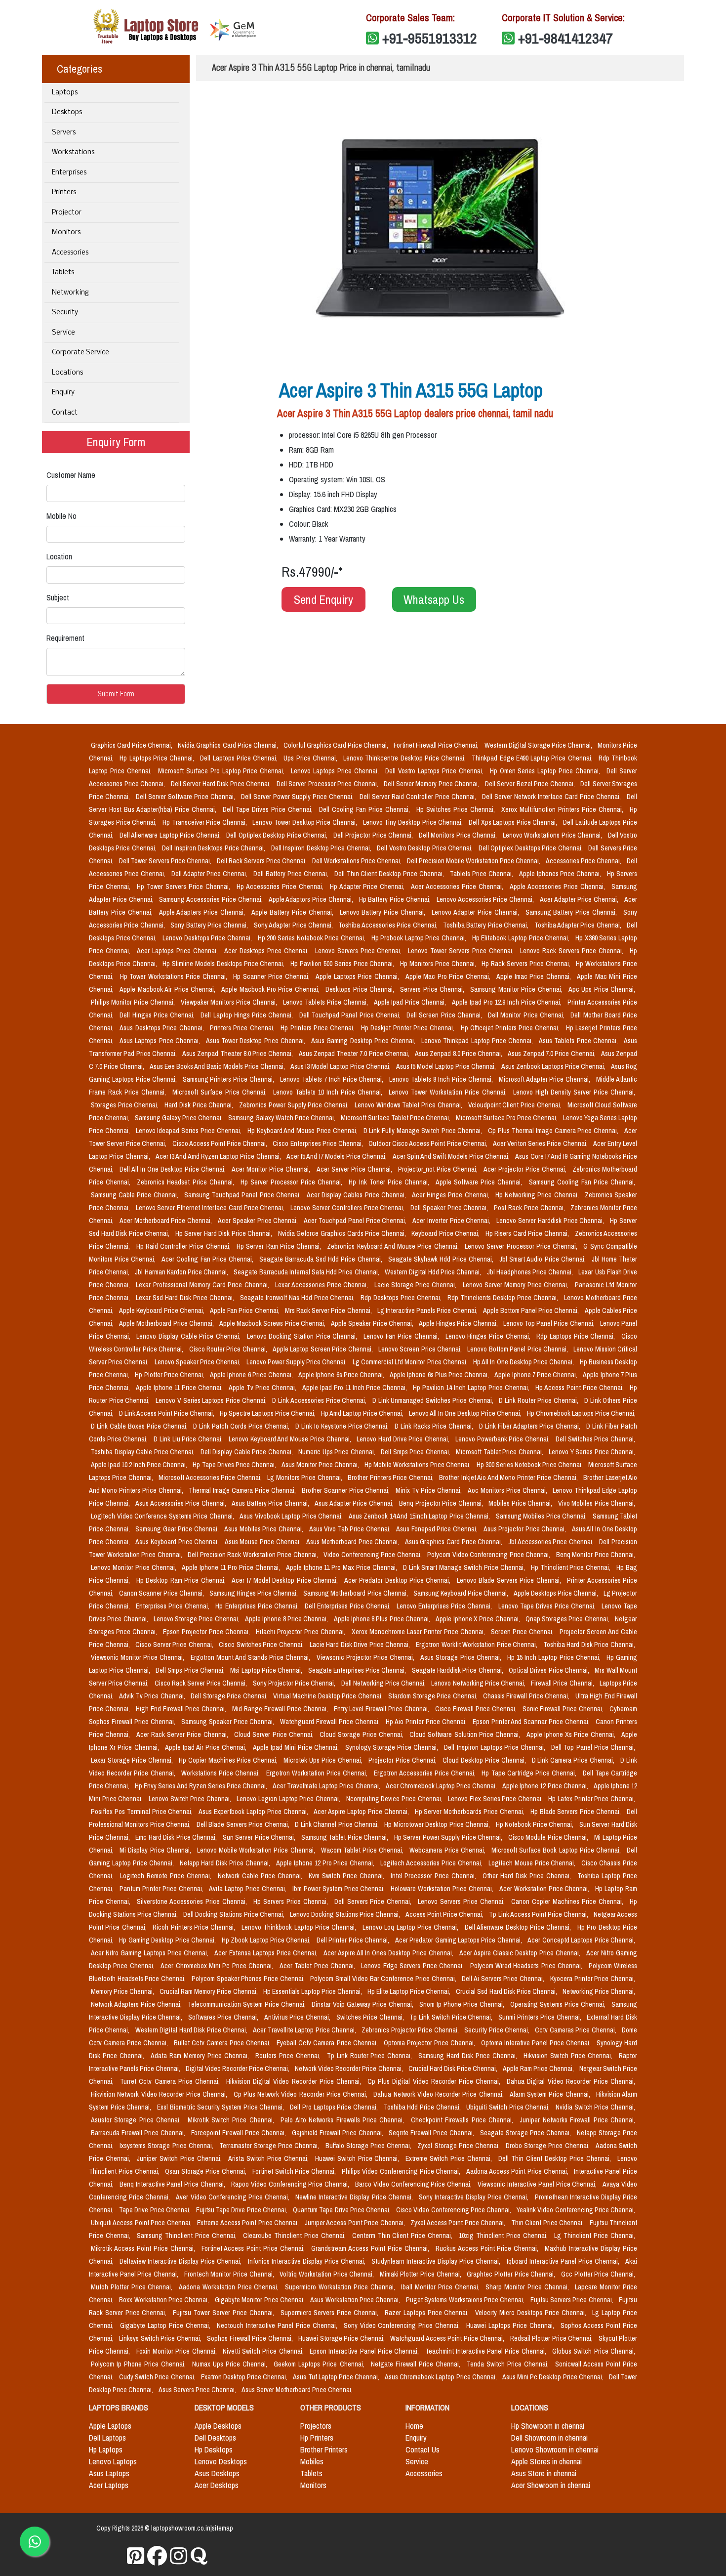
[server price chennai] (157, 2556)
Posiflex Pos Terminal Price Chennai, (143, 1812)
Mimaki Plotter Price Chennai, (422, 2274)
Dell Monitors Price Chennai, (459, 835)
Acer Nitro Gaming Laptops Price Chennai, (151, 1953)
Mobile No (61, 516)
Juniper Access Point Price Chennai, (356, 2223)
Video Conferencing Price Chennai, (373, 1555)
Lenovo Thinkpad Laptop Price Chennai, (478, 1041)
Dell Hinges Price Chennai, (158, 1015)
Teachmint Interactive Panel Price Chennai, (487, 2351)
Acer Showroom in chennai (551, 2485)
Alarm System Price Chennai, (551, 2094)
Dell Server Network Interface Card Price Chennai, (552, 797)
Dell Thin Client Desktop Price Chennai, (390, 874)
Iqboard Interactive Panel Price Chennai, (564, 2261)
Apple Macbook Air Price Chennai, (168, 989)
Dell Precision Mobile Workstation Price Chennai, (474, 861)
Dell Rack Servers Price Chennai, (262, 861)
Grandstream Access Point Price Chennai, (371, 2248)
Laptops (65, 93)
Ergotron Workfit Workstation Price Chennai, (478, 1645)
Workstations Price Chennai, (222, 1773)
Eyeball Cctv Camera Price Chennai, (328, 2043)
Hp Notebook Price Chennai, (536, 1824)
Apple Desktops (218, 2426)
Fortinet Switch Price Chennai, (295, 2171)
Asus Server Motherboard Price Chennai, (297, 2390)
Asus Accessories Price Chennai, (181, 1503)
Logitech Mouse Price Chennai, (533, 1863)
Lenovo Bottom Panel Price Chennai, (518, 1349)
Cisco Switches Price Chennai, (262, 1645)
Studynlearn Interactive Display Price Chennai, (437, 2261)
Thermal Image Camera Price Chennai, (243, 1490)
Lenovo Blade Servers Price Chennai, (510, 1580)
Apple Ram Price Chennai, (539, 2069)
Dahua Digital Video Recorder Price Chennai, (571, 2081)
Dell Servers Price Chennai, (374, 1901)
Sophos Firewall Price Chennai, (251, 2338)
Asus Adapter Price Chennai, (355, 1503)
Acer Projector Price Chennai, (526, 1169)
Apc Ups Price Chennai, (602, 989)
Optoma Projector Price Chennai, (430, 2043)
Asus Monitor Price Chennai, (321, 1465)
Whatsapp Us (434, 599)
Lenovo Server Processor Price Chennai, (522, 1246)
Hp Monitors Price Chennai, (439, 964)
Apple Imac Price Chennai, (535, 976)
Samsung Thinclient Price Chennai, (188, 2236)
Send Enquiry (323, 599)
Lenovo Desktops (221, 2461)
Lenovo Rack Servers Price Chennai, (573, 951)
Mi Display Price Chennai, (156, 1850)
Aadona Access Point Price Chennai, (518, 2171)
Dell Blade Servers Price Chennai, (244, 1824)
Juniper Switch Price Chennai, (181, 2158)
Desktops (67, 112)
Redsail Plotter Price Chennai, (552, 2338)
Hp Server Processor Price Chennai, (293, 1182)
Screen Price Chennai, (523, 1632)
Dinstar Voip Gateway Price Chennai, (363, 2004)
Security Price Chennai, (498, 2030)
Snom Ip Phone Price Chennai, (463, 2004)
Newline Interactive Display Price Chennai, (355, 2197)
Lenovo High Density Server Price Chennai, (574, 1092)
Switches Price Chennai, (371, 2017)
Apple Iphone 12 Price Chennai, (546, 1786)
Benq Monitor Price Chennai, (596, 1555)
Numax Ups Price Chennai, (231, 2364)
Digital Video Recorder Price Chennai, (238, 2069)
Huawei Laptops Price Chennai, (511, 2325)
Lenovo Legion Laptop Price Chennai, (289, 1799)
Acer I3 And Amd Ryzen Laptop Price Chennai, (219, 1156)
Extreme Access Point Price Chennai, (249, 2223)
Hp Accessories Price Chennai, (281, 887)
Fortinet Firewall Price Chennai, (437, 745)
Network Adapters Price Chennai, (137, 2004)
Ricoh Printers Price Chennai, (195, 1927)
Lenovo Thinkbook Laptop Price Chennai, (300, 1927)
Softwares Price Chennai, (224, 2017)
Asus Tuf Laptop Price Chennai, (337, 2377)
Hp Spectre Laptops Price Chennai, (268, 1413)
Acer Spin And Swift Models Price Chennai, (452, 1156)
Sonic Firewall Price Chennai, (564, 1709)
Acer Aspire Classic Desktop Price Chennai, (521, 1953)
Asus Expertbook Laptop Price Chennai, (254, 1812)
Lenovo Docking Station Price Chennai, (303, 1336)
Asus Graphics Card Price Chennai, (455, 1542)
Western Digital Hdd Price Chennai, (434, 1272)
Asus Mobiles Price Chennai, (264, 1529)
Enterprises (69, 173)
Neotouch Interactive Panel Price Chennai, (278, 2325)
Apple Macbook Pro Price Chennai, (271, 989)
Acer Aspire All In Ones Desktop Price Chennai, (390, 1953)
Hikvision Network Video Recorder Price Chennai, (160, 2094)
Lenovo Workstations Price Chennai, (553, 835)
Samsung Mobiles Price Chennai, (542, 1516)
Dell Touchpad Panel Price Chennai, (351, 1015)
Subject (58, 597)
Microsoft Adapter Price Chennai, (546, 1079)
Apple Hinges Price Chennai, (459, 1323)
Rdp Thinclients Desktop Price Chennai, (504, 1298)
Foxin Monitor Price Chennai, (178, 2351)
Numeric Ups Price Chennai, (338, 1452)
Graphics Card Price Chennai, (132, 745)
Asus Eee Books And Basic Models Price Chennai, (218, 1066)
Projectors (316, 2426)
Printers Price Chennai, (243, 1028)
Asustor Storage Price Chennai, (137, 2120)
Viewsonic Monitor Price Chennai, (139, 1657)
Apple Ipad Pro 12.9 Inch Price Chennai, (508, 1002)
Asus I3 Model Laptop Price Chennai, (341, 1066)
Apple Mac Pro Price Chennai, (449, 976)
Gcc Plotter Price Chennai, (598, 2274)
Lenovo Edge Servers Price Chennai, (413, 1966)
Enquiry (63, 393)
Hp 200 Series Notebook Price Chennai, (313, 938)
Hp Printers (317, 2438)
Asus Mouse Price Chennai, (264, 1542)
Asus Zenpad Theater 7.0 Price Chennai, (355, 1054)
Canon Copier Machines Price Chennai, (568, 1901)
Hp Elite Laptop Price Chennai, (410, 1991)
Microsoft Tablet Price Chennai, (500, 1452)
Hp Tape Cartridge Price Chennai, (530, 1773)
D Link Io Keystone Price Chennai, (343, 1426)
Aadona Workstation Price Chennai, (230, 2287)
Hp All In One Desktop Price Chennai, (524, 1362)
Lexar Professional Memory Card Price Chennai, (203, 1285)
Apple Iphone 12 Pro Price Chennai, (326, 1863)
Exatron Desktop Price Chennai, (245, 2377)
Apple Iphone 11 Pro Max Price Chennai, (343, 1567)
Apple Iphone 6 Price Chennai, (252, 1375)
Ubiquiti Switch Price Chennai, (509, 2107)
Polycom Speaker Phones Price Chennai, (249, 1979)
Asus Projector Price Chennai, (526, 1529)
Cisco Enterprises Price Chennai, (319, 1143)
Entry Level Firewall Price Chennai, (383, 1709)
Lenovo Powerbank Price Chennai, (504, 1439)
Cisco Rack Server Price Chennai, (202, 1683)
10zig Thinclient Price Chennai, (504, 2236)
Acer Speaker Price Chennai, (259, 1221)
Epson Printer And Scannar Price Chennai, (532, 1722)
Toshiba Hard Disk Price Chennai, (589, 1645)
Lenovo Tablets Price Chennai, (326, 1002)
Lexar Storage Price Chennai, (133, 1760)
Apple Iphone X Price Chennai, (478, 1619)
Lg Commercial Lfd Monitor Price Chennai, (411, 1362)
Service (63, 333)
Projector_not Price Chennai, (439, 1169)
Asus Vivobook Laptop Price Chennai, (292, 1516)
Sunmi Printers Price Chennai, (541, 2017)
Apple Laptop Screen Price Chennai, (323, 1349)
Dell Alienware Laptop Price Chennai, (171, 835)
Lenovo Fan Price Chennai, (403, 1336)
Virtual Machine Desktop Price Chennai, (329, 1696)
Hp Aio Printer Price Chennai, (427, 1722)
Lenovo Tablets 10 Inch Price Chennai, (329, 1092)
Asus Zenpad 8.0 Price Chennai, (459, 1054)
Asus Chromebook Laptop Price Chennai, (442, 2377)
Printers (64, 192)
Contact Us (423, 2449)
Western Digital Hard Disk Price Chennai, (192, 2030)
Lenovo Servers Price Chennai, (360, 951)
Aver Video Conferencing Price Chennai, (234, 2197)
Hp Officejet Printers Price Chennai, (511, 1028)
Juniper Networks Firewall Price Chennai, (577, 2120)
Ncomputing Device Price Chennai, (395, 1799)
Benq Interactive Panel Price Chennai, (173, 2184)
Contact (65, 413)
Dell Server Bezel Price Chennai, (531, 784)
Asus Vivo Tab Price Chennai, (351, 1529)
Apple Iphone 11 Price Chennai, (180, 1388)
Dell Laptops (107, 2438)
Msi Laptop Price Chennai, (267, 1670)
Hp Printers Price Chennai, (319, 1028)
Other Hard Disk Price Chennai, (528, 1876)
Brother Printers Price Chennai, (391, 1478)
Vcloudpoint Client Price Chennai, (516, 1105)
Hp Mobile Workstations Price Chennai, (418, 1465)
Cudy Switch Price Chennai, (158, 2377)
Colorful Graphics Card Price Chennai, (337, 745)
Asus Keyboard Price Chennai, (178, 1542)
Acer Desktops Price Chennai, (268, 951)
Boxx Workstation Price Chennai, (165, 2300)
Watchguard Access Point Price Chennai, (448, 2338)
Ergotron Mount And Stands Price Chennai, (252, 1657)
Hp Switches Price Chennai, (457, 809)
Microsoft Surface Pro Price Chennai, (507, 1118)
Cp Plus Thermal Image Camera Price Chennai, (554, 1131)
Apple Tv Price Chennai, (263, 1388)
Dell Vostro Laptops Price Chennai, (436, 771)
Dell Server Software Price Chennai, (186, 797)
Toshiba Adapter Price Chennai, (579, 925)
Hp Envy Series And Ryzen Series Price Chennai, (202, 1786)
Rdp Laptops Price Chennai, (577, 1336)
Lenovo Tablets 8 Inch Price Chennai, (442, 1079)
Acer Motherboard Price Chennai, (167, 1221)
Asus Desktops (217, 2473)
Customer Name (71, 475)
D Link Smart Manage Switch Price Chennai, (465, 1567)
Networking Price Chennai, (599, 1991)
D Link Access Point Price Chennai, (167, 1413)
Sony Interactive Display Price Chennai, (475, 2197)
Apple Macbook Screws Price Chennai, (273, 1323)
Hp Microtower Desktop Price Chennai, (438, 1824)
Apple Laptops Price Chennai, (358, 976)
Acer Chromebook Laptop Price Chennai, (442, 1786)
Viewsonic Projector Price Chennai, (367, 1657)
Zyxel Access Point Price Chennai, (459, 2223)
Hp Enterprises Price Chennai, (258, 1606)
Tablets (63, 273)
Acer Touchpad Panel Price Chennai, (356, 1221)
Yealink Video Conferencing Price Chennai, (576, 2210)
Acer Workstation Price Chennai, (545, 1889)
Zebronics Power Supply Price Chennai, (295, 1105)
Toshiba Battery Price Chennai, (487, 925)
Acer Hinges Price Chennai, (452, 1195)
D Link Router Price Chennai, (540, 1400)
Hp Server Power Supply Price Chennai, (449, 1837)
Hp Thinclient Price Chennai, (572, 1567)
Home (414, 2426)
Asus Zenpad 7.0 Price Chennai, (552, 1054)
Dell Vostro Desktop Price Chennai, (425, 848)
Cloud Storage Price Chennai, (363, 1734)
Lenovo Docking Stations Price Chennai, (346, 1914)
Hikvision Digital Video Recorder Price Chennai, (295, 2081)
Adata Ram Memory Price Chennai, (201, 2056)
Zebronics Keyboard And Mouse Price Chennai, (394, 1246)
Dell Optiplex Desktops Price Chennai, (531, 848)
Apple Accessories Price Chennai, (559, 887)
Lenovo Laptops (113, 2461)
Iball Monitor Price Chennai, (441, 2287)
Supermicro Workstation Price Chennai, (341, 2287)
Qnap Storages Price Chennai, (568, 1619)
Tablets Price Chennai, (483, 874)
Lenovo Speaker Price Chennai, (199, 1362)
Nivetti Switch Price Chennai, (264, 2351)
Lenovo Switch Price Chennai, (191, 1799)
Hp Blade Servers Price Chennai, (577, 1812)
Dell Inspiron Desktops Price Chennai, (214, 848)
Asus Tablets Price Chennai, (579, 1041)
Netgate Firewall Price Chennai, (417, 2364)
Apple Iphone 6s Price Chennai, (342, 1375)
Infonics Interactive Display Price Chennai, (308, 2261)
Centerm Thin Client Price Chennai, (404, 2236)
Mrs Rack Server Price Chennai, (329, 1310)
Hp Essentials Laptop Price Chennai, (313, 1991)
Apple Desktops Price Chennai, (557, 1593)
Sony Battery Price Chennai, (210, 925)
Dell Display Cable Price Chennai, (248, 1452)
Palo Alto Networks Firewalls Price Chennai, (343, 2120)
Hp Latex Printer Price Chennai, (592, 1799)
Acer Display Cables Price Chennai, (357, 1195)
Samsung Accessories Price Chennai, (212, 899)
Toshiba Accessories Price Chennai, (389, 925)
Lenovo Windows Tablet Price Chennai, (409, 1105)
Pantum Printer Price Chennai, (162, 1889)
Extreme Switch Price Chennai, (450, 2158)
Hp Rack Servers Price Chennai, (527, 964)
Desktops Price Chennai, (361, 989)
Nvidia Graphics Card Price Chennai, (228, 745)
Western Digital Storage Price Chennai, (539, 745)
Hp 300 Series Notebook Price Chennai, (530, 1465)
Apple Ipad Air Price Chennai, (207, 1747)
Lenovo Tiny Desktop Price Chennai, (414, 822)
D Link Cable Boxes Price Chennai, (140, 1426)
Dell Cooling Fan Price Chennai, (366, 809)
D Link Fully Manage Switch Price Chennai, (424, 1131)
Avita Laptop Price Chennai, (249, 1889)
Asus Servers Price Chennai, (198, 2390)
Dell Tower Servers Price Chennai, (166, 861)
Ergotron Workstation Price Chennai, (318, 1773)
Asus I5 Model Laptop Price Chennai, (447, 1066)
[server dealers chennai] (136, 2556)
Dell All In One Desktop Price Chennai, (174, 1169)
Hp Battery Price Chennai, (396, 899)
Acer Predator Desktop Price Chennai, (399, 1580)
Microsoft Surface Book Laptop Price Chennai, (557, 1850)
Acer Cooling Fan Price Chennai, (208, 1259)
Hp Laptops (106, 2449)
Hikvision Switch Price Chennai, (569, 2056)
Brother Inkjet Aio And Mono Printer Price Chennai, (509, 1478)
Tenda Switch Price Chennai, (509, 2364)
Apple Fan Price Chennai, (245, 1310)
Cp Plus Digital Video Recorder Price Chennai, (435, 2081)
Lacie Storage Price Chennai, (417, 1285)
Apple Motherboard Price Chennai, (167, 1323)
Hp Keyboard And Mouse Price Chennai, (303, 1131)
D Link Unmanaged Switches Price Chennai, (434, 1400)
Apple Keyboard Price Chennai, (162, 1310)
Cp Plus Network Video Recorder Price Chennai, (302, 2094)
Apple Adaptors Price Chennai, (312, 899)
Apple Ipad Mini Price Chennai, (297, 1747)
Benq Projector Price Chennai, (442, 1503)
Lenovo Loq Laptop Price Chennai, (412, 1927)
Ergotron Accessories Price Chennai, (426, 1773)
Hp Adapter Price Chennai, (369, 887)
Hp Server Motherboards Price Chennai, (471, 1812)
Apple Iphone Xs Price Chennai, (572, 1734)
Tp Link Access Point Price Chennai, (539, 1914)
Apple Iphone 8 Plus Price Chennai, (383, 1619)
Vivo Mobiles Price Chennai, (597, 1503)
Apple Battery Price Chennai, (293, 912)
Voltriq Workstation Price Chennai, (328, 2274)
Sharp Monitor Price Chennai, (528, 2287)
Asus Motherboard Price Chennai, (354, 1542)
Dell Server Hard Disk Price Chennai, (222, 784)
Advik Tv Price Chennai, (153, 1696)
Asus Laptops (109, 2473)
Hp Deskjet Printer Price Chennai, (409, 1028)
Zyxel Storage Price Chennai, (460, 2146)
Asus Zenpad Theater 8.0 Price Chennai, (239, 1054)
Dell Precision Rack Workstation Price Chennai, (254, 1555)
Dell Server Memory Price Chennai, (432, 784)
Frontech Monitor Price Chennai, (230, 2274)
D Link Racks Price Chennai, (435, 1426)
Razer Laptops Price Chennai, (428, 2313)
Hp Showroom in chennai (548, 2426)
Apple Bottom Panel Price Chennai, (532, 1310)
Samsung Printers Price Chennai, (230, 1079)
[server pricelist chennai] (179, 2556)
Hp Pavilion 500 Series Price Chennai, (343, 964)
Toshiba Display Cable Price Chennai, (144, 1452)
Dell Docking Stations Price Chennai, (234, 1914)
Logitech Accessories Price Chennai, (432, 1863)
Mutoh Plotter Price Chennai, (133, 2287)
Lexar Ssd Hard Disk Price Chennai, (186, 1298)
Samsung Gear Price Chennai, (178, 1529)
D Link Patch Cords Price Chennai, (242, 1426)
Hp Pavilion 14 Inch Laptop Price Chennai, (472, 1388)
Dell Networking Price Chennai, (384, 1683)
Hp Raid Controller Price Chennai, (184, 1246)
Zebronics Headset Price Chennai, (187, 1182)
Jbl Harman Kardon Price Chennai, (182, 1272)
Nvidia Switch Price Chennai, (595, 2107)
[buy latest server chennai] (199, 2556)
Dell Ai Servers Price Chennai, (504, 1979)
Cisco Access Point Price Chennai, (221, 1143)
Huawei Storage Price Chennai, (342, 2338)
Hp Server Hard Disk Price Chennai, (225, 1233)
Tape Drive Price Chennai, (156, 2210)
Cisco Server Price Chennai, (175, 1645)
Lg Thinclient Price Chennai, (595, 2236)
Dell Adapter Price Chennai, (211, 874)
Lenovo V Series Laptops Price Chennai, (212, 1400)
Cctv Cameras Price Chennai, (576, 2030)
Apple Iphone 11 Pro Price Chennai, (232, 1567)
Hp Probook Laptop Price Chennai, (420, 938)
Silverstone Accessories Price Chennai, (193, 1901)
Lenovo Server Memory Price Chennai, (517, 1285)
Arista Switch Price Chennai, (270, 2158)
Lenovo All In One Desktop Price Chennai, (466, 1413)
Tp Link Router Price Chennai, (371, 2056)
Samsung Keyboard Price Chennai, (462, 1593)
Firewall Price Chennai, (563, 1683)
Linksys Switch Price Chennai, (161, 2338)
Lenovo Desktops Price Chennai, (208, 938)
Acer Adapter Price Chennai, (580, 899)
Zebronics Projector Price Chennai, (411, 2030)
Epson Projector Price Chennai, (207, 1632)
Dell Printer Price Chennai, (354, 1940)
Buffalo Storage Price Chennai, (370, 2146)
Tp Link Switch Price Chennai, (452, 2017)
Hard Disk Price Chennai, (200, 1105)
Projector (67, 213)
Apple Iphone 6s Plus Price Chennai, (440, 1375)
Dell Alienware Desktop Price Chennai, (519, 1927)
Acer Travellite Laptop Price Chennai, (305, 2030)
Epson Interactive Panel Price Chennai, (365, 2351)
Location (59, 556)
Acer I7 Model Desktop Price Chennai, (286, 1580)
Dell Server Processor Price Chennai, (328, 784)
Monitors (66, 232)
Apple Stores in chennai (546, 2461)
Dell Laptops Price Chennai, (240, 758)
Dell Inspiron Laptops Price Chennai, (496, 1747)
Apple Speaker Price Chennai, (373, 1323)
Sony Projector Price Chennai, (295, 1683)
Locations (67, 373)
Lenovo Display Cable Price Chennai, (189, 1336)
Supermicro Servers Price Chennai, (331, 2313)
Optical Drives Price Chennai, (550, 1670)
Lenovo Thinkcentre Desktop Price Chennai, (405, 758)
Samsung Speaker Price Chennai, (229, 1722)
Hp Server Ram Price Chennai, (280, 1246)
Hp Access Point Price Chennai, (581, 1388)
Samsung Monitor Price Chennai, (517, 989)
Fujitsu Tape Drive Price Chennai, (242, 2210)
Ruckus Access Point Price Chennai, (488, 2248)
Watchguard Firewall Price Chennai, (331, 1722)
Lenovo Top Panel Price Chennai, (550, 1323)
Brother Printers (324, 2449)
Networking (70, 293)
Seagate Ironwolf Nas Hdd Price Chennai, (299, 1298)
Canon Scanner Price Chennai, (162, 1593)
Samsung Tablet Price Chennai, (346, 1837)
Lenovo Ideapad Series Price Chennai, (190, 1131)
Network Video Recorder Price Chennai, (349, 2069)
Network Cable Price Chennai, (261, 1876)
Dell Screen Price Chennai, (445, 1015)
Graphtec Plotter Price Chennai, (512, 2274)
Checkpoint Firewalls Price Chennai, (464, 2120)
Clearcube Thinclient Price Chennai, (296, 2236)
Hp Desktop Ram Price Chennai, (182, 1580)
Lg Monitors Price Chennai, (305, 1478)
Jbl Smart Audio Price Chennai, (544, 1259)
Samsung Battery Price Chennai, (572, 912)
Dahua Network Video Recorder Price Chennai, (440, 2094)
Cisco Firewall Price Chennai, (477, 1709)
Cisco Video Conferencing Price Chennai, (454, 2210)
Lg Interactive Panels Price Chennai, (428, 1310)
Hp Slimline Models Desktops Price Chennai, (224, 964)
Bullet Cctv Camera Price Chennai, (223, 2043)
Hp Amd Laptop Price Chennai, (363, 1413)
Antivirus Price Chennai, (298, 2017)
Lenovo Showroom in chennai (555, 2449)
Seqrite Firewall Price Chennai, (432, 2133)
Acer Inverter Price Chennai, (452, 1221)
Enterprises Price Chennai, (174, 1606)
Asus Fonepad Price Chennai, (438, 1529)
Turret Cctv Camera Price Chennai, (171, 2081)
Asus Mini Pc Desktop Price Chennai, (554, 2377)
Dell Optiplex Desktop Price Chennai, (278, 835)
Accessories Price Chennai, (584, 861)
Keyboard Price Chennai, (446, 1233)
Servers (64, 133)
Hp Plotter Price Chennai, (170, 1375)
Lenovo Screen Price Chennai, (421, 1349)
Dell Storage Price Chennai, (230, 1696)
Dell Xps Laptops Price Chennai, (514, 822)
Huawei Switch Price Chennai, (359, 2158)
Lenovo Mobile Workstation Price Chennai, (257, 1850)
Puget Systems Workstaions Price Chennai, (466, 2300)
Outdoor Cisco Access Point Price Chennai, (429, 1143)
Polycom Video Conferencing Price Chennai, (490, 1555)
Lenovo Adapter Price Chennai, (476, 912)
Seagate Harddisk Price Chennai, (458, 1670)
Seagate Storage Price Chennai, (526, 2133)
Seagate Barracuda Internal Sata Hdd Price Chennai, (307, 1272)
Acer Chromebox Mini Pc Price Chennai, (218, 1966)
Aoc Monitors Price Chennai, (508, 1490)
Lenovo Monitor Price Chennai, (134, 1567)
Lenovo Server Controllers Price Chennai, (348, 1208)
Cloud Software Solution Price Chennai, (466, 1734)
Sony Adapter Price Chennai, (294, 925)
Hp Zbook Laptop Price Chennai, (267, 1940)
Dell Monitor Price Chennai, (527, 1015)
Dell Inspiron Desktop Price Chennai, (322, 848)
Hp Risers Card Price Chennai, (528, 1233)
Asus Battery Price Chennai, (271, 1503)
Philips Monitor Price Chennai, (134, 1002)
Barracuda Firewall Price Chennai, (139, 2133)
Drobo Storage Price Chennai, (549, 2146)
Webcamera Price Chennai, (448, 1850)
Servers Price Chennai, (433, 989)
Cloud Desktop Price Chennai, (485, 1760)
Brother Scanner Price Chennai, (347, 1490)
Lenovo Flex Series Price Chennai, (496, 1799)
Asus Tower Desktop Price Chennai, (257, 1041)
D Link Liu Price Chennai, (189, 1439)
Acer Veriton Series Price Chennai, (541, 1143)
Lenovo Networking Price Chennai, (479, 1683)
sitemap (222, 2528)
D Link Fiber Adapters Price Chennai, (531, 1426)
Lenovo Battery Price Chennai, (384, 912)
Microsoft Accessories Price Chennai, (211, 1478)
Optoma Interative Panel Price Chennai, (537, 2043)
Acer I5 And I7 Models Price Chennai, (338, 1156)
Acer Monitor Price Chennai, (272, 1169)
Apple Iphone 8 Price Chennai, (287, 1619)
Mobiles (312, 2461)
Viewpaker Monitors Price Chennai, (230, 1002)
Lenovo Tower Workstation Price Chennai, (449, 1092)
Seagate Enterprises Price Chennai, (358, 1670)
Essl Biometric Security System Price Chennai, (222, 2107)
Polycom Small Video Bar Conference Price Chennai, (384, 1979)
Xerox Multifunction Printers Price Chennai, (564, 809)
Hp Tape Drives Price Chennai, (235, 1465)
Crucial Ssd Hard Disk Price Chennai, (507, 1991)
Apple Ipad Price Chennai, (411, 1002)
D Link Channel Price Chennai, (338, 1824)
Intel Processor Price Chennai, (435, 1876)
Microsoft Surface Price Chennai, (221, 1092)
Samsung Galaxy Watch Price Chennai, (282, 1118)
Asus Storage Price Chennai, (462, 1657)
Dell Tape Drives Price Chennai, (269, 809)
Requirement (65, 638)
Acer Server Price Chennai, (355, 1169)
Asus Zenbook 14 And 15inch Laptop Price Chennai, (420, 1516)
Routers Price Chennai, (289, 2056)
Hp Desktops (214, 2449)
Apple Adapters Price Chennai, (203, 912)
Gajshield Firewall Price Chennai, (339, 2133)
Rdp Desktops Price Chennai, (402, 1298)
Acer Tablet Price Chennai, (319, 1966)
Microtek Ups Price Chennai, (324, 1760)
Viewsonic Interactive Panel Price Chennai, (538, 2184)
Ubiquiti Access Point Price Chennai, (142, 2223)
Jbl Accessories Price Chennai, (552, 1542)
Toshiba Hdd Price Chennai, (423, 2107)
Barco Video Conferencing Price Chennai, (414, 2184)
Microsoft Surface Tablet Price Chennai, (396, 1118)
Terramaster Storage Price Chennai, (270, 2146)
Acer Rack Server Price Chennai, (183, 1734)
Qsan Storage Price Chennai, (206, 2171)
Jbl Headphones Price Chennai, (531, 1272)
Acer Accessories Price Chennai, (458, 887)
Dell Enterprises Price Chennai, (349, 1606)
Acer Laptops (109, 2485)
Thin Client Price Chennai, (548, 2223)
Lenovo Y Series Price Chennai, (592, 1452)
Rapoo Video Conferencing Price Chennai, (291, 2184)
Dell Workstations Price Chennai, (358, 861)
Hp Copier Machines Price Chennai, (229, 1760)
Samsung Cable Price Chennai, (136, 1195)
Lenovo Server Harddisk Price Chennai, (551, 1221)
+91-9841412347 (565, 38)
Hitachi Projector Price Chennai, (302, 1632)
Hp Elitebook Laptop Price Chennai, (522, 938)
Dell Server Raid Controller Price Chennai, (419, 797)
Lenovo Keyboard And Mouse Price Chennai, (291, 1439)
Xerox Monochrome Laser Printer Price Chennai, (419, 1632)
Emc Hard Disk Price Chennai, (177, 1837)
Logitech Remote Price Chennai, (167, 1876)
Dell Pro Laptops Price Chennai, (335, 2107)
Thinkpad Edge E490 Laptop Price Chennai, (533, 758)
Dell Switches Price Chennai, (595, 1439)
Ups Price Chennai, (311, 758)
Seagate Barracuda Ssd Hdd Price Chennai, (322, 1259)
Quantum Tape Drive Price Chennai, (343, 2210)
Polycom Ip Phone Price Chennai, (140, 2364)
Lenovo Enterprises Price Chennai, (445, 1606)
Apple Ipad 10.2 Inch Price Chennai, (140, 1465)
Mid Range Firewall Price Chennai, (281, 1709)
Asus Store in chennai (544, 2473)
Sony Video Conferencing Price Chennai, (403, 2325)
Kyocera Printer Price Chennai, (593, 1979)
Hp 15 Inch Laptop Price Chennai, (555, 1657)
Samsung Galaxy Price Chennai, (180, 1118)
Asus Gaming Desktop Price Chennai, (364, 1041)
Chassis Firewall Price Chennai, (527, 1696)
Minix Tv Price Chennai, (430, 1490)
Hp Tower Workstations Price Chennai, (175, 976)
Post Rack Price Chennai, (530, 1208)
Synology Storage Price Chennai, (393, 1747)
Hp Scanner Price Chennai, (272, 976)
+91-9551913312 (430, 38)
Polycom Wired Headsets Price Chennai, (527, 1966)
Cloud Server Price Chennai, (275, 1734)
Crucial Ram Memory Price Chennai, (209, 1991)
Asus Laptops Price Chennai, (161, 1041)
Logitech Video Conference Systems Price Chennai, (163, 1516)
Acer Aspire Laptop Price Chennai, (362, 1812)
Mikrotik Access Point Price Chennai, (144, 2248)
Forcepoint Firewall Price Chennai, (240, 2133)
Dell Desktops (215, 2438)
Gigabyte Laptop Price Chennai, (166, 2325)
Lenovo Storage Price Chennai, (197, 1619)
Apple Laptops (110, 2426)
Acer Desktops (217, 2485)
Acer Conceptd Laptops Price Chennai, (581, 1940)
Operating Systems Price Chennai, (559, 2004)
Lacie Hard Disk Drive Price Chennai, (361, 1645)
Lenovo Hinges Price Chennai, (489, 1336)
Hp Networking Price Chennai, (538, 1195)
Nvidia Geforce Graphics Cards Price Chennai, (343, 1233)
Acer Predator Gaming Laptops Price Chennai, (460, 1940)
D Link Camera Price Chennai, (574, 1760)
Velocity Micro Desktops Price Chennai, (532, 2313)
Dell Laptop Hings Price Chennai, (248, 1015)
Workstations (73, 152)
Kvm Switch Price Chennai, (348, 1876)
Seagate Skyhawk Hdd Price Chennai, (442, 1259)
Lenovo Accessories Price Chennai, (486, 899)
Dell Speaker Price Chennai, (450, 1208)
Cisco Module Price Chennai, (549, 1837)
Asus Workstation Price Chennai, (356, 2300)
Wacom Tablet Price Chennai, (363, 1850)
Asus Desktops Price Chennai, (163, 1028)
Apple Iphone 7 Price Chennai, (537, 1375)
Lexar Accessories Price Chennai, (323, 1285)
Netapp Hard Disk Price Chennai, (226, 1863)
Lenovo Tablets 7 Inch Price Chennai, (333, 1079)
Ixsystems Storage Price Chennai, (167, 2146)
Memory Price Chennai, (123, 1991)
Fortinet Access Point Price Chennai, (255, 2248)
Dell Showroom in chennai (549, 2438)
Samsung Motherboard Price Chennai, (356, 1593)
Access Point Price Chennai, (445, 1914)
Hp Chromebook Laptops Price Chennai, (581, 1413)
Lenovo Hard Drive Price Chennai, (404, 1439)
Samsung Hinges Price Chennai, (254, 1593)
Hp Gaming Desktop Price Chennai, (168, 1940)
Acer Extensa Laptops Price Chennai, (267, 1953)
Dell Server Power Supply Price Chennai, (298, 797)
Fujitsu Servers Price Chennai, (573, 2300)
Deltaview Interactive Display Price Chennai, (181, 2261)
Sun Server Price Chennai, (260, 1837)
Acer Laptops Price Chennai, (179, 951)
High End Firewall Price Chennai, (182, 1709)
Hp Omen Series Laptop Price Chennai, (546, 771)
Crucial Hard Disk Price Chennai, (454, 2069)
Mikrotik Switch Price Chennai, (232, 2120)
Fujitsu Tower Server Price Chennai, (224, 2313)
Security (65, 313)
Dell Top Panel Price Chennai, (593, 1747)
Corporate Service (81, 353)
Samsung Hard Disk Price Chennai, (469, 2056)
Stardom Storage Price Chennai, (434, 1696)
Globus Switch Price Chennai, (594, 2351)
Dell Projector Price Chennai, (374, 835)
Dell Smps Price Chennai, (416, 1452)
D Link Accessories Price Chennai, (320, 1400)
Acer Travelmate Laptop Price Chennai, (327, 1786)
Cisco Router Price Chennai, (229, 1349)
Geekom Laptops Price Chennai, (320, 2364)
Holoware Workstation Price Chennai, (443, 1889)
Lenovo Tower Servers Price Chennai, (462, 951)
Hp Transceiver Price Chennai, (206, 822)
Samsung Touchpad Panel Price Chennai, (243, 1195)
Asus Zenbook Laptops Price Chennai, (554, 1066)
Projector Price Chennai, (403, 1760)
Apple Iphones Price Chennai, (561, 874)
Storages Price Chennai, (126, 1105)
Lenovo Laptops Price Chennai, (336, 771)
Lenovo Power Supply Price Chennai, (298, 1362)
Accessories (70, 253)
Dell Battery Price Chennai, (292, 874)
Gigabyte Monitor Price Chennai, (261, 2300)
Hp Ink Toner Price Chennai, (390, 1182)
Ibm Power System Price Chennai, (340, 1889)
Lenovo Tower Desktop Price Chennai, (305, 822)
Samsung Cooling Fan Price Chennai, (582, 1182)
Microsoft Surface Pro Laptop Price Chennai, (223, 771)
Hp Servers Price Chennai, (292, 1901)
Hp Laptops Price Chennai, (158, 758)
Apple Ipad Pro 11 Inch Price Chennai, (356, 1388)
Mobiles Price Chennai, (521, 1503)
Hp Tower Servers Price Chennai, (185, 887)
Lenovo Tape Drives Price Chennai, (548, 1606)
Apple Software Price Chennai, (480, 1182)
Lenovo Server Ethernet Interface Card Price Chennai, (211, 1208)
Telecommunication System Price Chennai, (248, 2004)
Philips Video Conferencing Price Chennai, (402, 2171)
